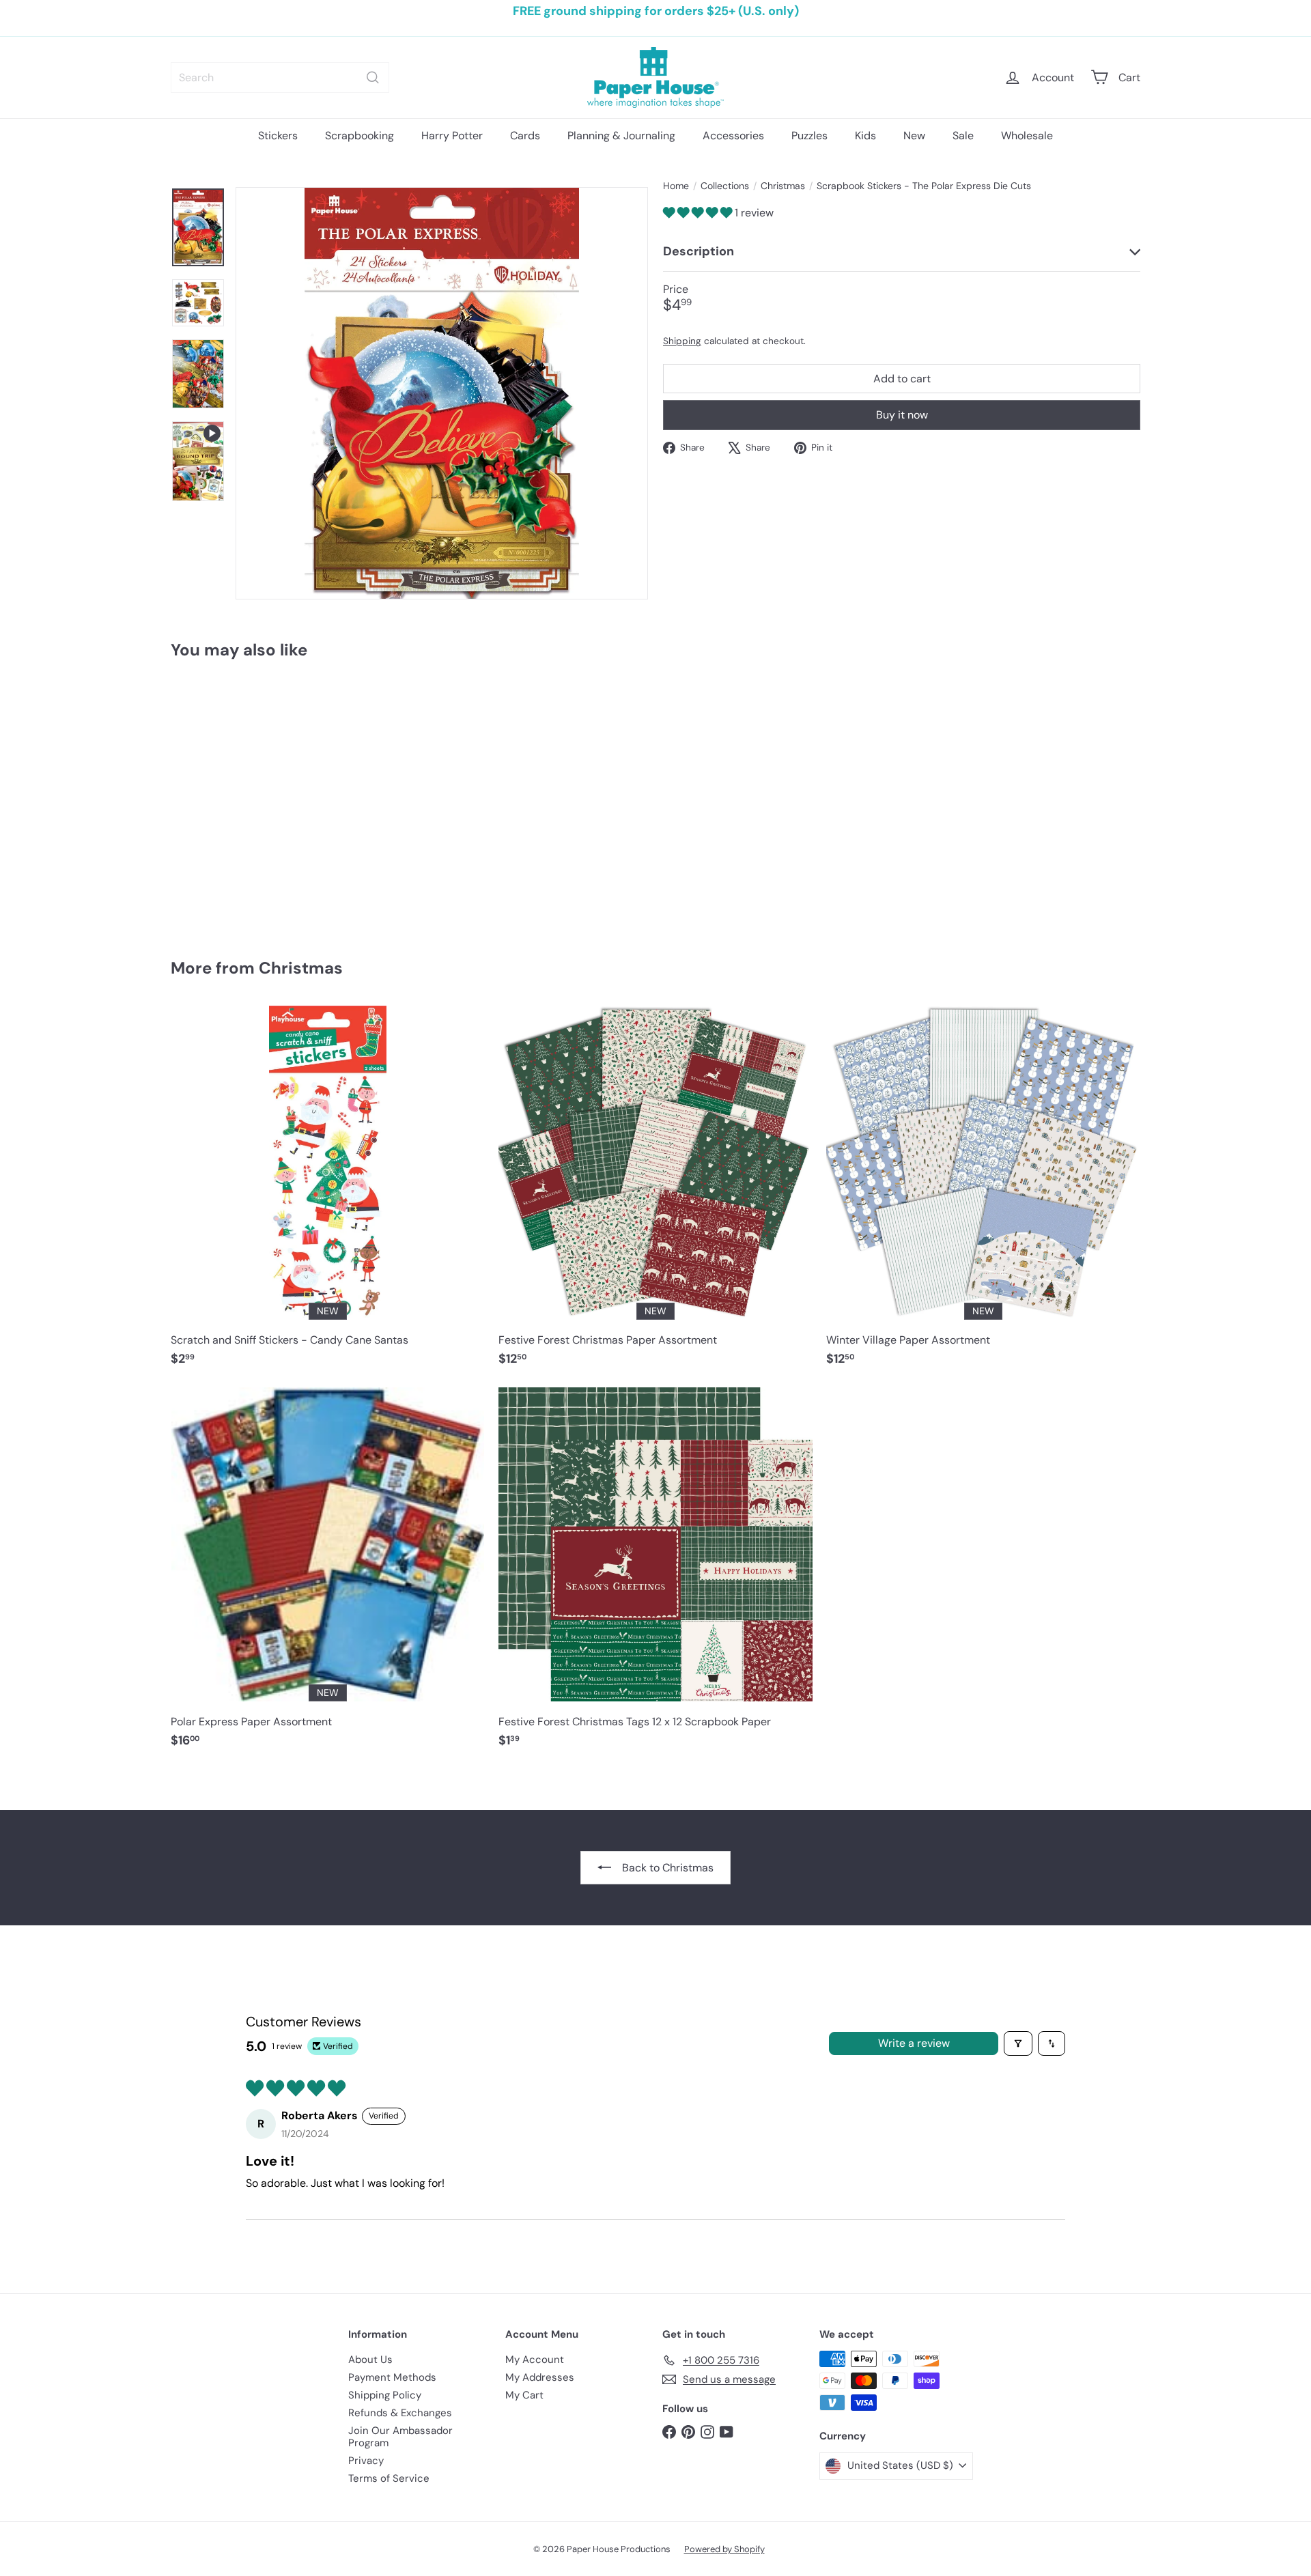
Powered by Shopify (724, 2549)
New (914, 136)
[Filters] (1018, 2043)
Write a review (914, 2043)
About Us (370, 2360)
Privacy (366, 2461)
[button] (699, 213)
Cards (525, 136)
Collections (725, 186)
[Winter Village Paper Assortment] (983, 1193)
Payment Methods (392, 2377)
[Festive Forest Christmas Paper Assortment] (655, 1193)
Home (676, 186)
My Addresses (540, 2377)
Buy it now (902, 415)
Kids (865, 136)
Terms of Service (389, 2478)
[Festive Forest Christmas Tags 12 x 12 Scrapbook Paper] (655, 1575)
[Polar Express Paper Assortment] (328, 1575)
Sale (963, 136)
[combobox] (280, 77)
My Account (535, 2360)
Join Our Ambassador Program (400, 2437)
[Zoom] (442, 393)
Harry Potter (452, 136)
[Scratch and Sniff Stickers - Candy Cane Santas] (328, 1193)
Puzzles (809, 136)
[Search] (373, 77)
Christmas (783, 186)
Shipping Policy (385, 2395)
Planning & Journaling (621, 136)
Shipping (682, 340)
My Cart (524, 2395)
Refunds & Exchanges (400, 2413)
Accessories (733, 136)
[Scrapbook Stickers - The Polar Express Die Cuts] (246, 799)
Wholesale (1027, 136)
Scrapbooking (360, 136)
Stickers (278, 136)
